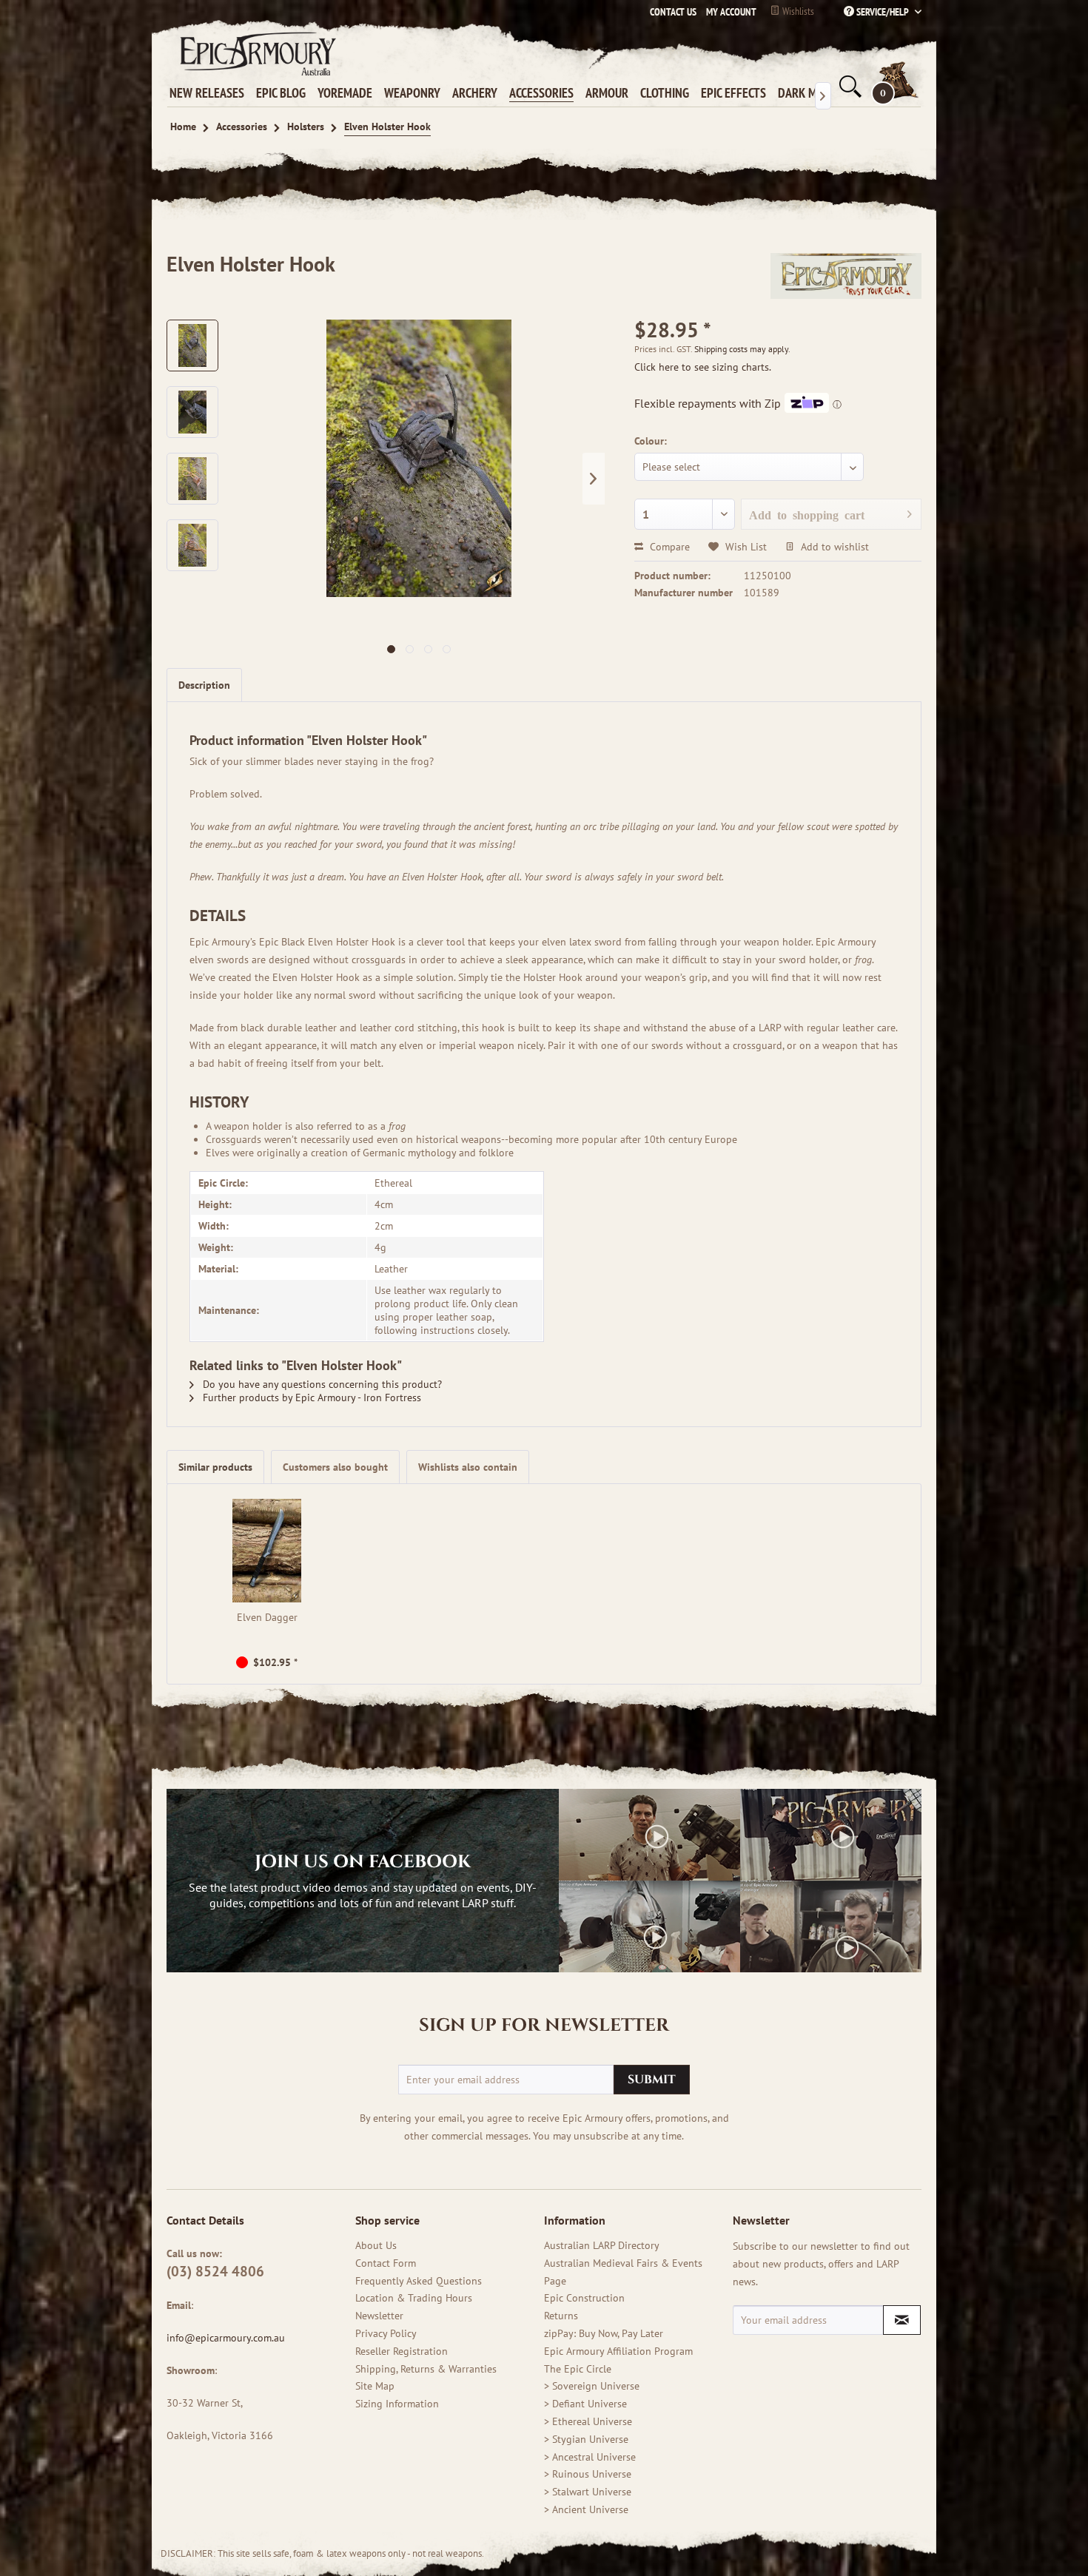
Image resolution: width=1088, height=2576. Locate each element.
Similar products (215, 1467)
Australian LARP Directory (602, 2245)
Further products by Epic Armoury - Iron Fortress (310, 1397)
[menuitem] (728, 12)
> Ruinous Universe (588, 2474)
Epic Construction (584, 2298)
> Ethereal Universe (588, 2421)
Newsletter (379, 2316)
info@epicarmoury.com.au (226, 2338)
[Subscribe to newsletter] (902, 2320)
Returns (561, 2316)
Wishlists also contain (468, 1467)
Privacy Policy (386, 2333)
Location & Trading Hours (414, 2298)
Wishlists (797, 11)
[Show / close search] (849, 87)
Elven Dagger (267, 1617)
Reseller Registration (402, 2351)
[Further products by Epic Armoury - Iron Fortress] (846, 279)
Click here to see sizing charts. (703, 367)
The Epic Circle (578, 2369)
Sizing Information (397, 2404)
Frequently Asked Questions (419, 2281)
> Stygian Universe (586, 2439)
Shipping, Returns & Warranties (426, 2369)
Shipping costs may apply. (742, 349)
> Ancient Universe (586, 2509)
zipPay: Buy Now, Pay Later (604, 2333)
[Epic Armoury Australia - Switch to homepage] (255, 53)
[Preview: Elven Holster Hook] (192, 345)
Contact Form (386, 2263)
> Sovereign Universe (592, 2386)
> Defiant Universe (585, 2404)
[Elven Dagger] (267, 1551)
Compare (668, 547)
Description (204, 685)
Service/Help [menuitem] (883, 12)
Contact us (673, 12)
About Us (376, 2245)
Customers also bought (335, 1467)
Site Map (375, 2386)
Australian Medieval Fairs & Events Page (623, 2272)
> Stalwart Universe (588, 2492)
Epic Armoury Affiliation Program (618, 2351)
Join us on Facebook (363, 1862)
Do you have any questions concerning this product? (321, 1384)
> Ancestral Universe (590, 2457)
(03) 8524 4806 (215, 2271)
